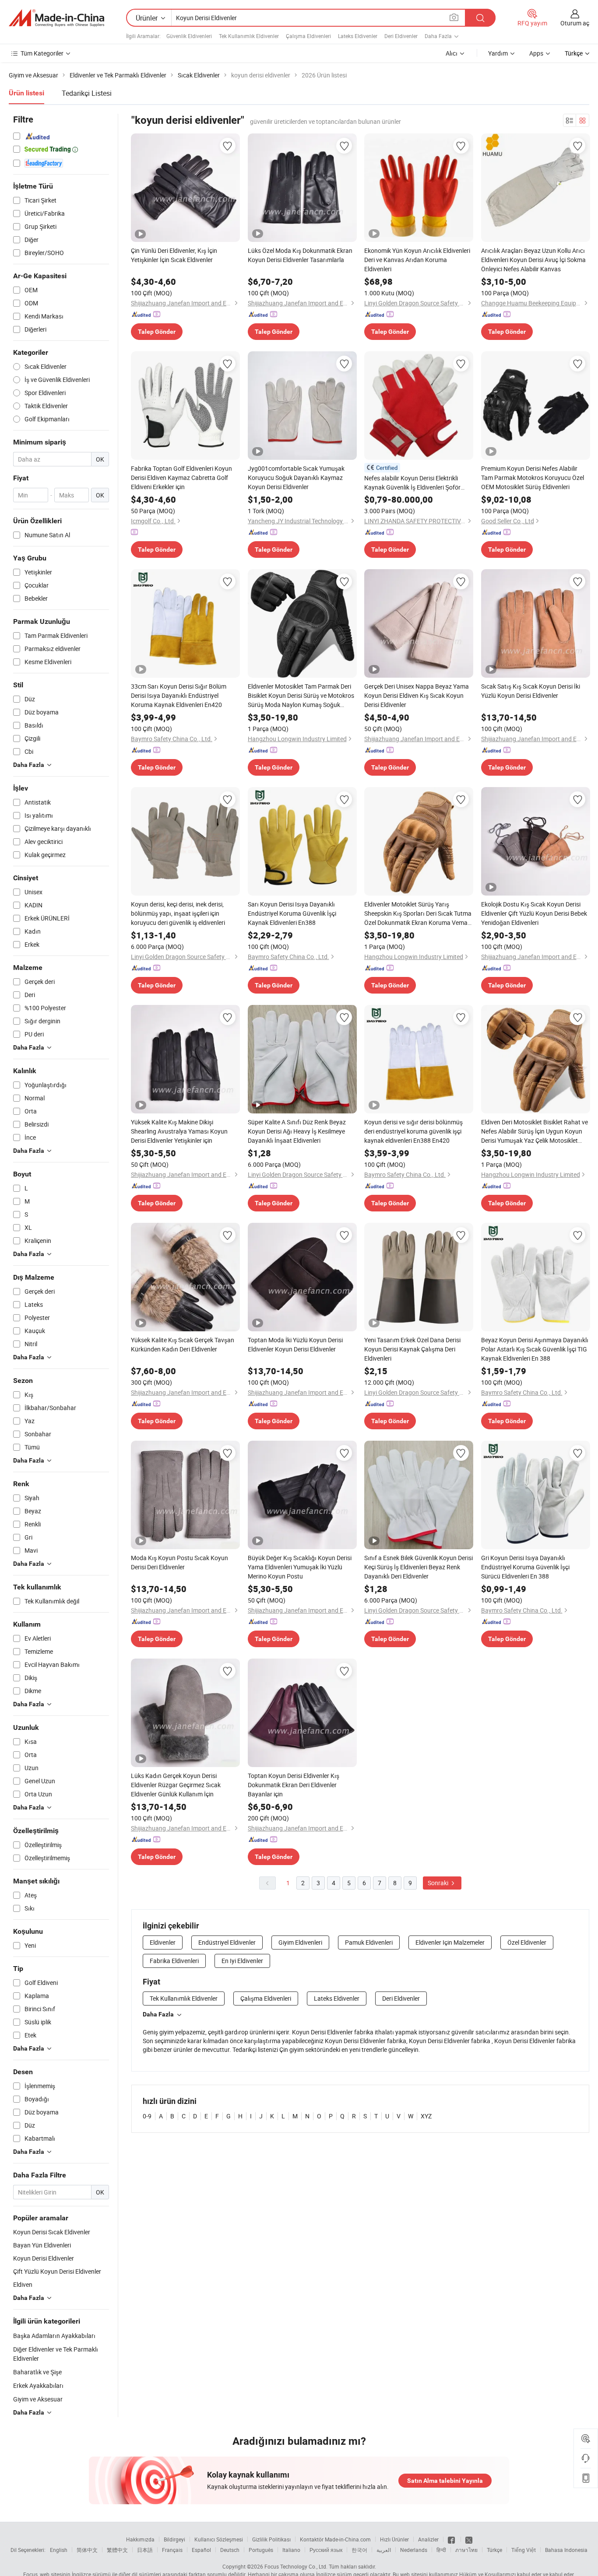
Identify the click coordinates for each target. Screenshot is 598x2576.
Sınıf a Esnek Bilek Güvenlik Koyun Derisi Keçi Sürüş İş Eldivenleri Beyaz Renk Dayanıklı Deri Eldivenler (419, 1567)
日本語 (145, 2550)
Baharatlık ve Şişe (37, 2372)
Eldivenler (163, 1942)
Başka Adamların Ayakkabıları (54, 2336)
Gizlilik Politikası (271, 2539)
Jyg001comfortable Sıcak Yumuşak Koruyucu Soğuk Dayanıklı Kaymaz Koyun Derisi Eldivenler (296, 478)
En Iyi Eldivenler (242, 1961)
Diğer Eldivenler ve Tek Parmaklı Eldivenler (56, 2354)
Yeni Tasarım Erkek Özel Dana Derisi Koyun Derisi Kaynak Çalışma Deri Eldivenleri (412, 1349)
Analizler (428, 2539)
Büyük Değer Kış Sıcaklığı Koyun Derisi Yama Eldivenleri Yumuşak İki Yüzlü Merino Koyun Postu (300, 1567)
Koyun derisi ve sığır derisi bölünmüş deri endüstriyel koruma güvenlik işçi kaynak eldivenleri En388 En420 (413, 1131)
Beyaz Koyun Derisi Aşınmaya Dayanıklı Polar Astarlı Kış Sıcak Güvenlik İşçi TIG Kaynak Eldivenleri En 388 (535, 1349)
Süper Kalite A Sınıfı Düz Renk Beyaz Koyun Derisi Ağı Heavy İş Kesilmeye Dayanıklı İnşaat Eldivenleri (297, 1131)
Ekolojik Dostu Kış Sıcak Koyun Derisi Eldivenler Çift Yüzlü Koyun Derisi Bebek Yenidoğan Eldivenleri (534, 913)
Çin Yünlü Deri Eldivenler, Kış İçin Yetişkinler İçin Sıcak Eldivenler (174, 255)
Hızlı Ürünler (394, 2539)
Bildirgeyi (174, 2539)
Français (172, 2550)
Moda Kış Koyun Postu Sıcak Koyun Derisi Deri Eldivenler (179, 1562)
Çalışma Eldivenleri (308, 36)
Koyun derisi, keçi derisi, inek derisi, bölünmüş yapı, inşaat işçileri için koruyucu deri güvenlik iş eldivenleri (178, 913)
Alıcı (452, 53)
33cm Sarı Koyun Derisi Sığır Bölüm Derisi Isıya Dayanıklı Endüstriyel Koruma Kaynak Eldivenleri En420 (179, 695)
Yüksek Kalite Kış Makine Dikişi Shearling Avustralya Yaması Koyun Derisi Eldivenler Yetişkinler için (179, 1131)
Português (261, 2550)
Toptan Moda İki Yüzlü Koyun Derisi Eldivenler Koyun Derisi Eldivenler (295, 1344)
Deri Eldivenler (401, 36)
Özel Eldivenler (527, 1942)
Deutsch (230, 2550)
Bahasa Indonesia (566, 2550)
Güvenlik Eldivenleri (189, 36)
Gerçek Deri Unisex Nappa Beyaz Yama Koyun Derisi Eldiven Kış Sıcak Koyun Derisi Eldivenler (417, 695)
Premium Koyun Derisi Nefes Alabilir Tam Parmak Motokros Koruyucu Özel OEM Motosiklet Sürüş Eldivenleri (533, 478)
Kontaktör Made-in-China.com (335, 2539)
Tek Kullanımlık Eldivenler (249, 36)
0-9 (147, 2116)
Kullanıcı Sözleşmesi (219, 2539)
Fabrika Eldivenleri (174, 1961)
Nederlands (414, 2550)
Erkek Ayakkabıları (38, 2385)
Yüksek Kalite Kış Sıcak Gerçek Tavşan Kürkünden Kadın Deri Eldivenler (183, 1344)
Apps (536, 53)
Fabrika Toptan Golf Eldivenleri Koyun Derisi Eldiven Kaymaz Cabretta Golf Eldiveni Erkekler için (181, 478)
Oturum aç (575, 23)
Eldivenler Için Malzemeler (450, 1942)
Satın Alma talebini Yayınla (445, 2481)
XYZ (426, 2116)
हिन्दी (441, 2550)
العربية (384, 2550)
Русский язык (326, 2550)
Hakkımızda (140, 2539)
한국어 (359, 2550)
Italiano (291, 2550)
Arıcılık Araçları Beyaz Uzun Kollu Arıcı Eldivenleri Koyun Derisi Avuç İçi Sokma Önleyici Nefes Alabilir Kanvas (533, 260)
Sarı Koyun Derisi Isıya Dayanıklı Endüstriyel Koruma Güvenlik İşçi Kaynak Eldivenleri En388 (292, 913)
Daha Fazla (158, 2014)
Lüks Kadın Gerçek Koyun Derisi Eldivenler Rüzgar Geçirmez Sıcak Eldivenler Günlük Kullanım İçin (176, 1785)
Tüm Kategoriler (42, 53)
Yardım (498, 53)
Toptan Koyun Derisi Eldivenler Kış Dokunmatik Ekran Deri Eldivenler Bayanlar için (294, 1785)
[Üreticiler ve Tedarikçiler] (56, 18)
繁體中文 (117, 2550)
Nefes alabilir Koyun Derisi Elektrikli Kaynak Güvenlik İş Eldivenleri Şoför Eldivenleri (412, 483)
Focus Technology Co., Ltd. (296, 2566)
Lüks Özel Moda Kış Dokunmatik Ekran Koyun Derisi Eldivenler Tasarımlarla (300, 255)
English (59, 2550)
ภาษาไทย (466, 2550)
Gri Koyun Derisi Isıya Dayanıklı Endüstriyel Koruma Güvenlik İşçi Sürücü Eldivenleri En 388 (525, 1567)
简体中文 (87, 2550)
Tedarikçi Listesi (87, 93)
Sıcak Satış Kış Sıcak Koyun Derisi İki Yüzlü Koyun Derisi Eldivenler (531, 691)
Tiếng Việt (524, 2550)
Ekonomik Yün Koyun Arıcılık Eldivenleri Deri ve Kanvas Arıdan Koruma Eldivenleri (417, 260)
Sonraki (439, 1883)
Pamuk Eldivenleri (369, 1942)
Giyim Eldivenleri (300, 1942)
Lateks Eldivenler (358, 36)
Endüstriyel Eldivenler (227, 1942)
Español (201, 2550)
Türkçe (494, 2550)
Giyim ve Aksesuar (38, 2399)
